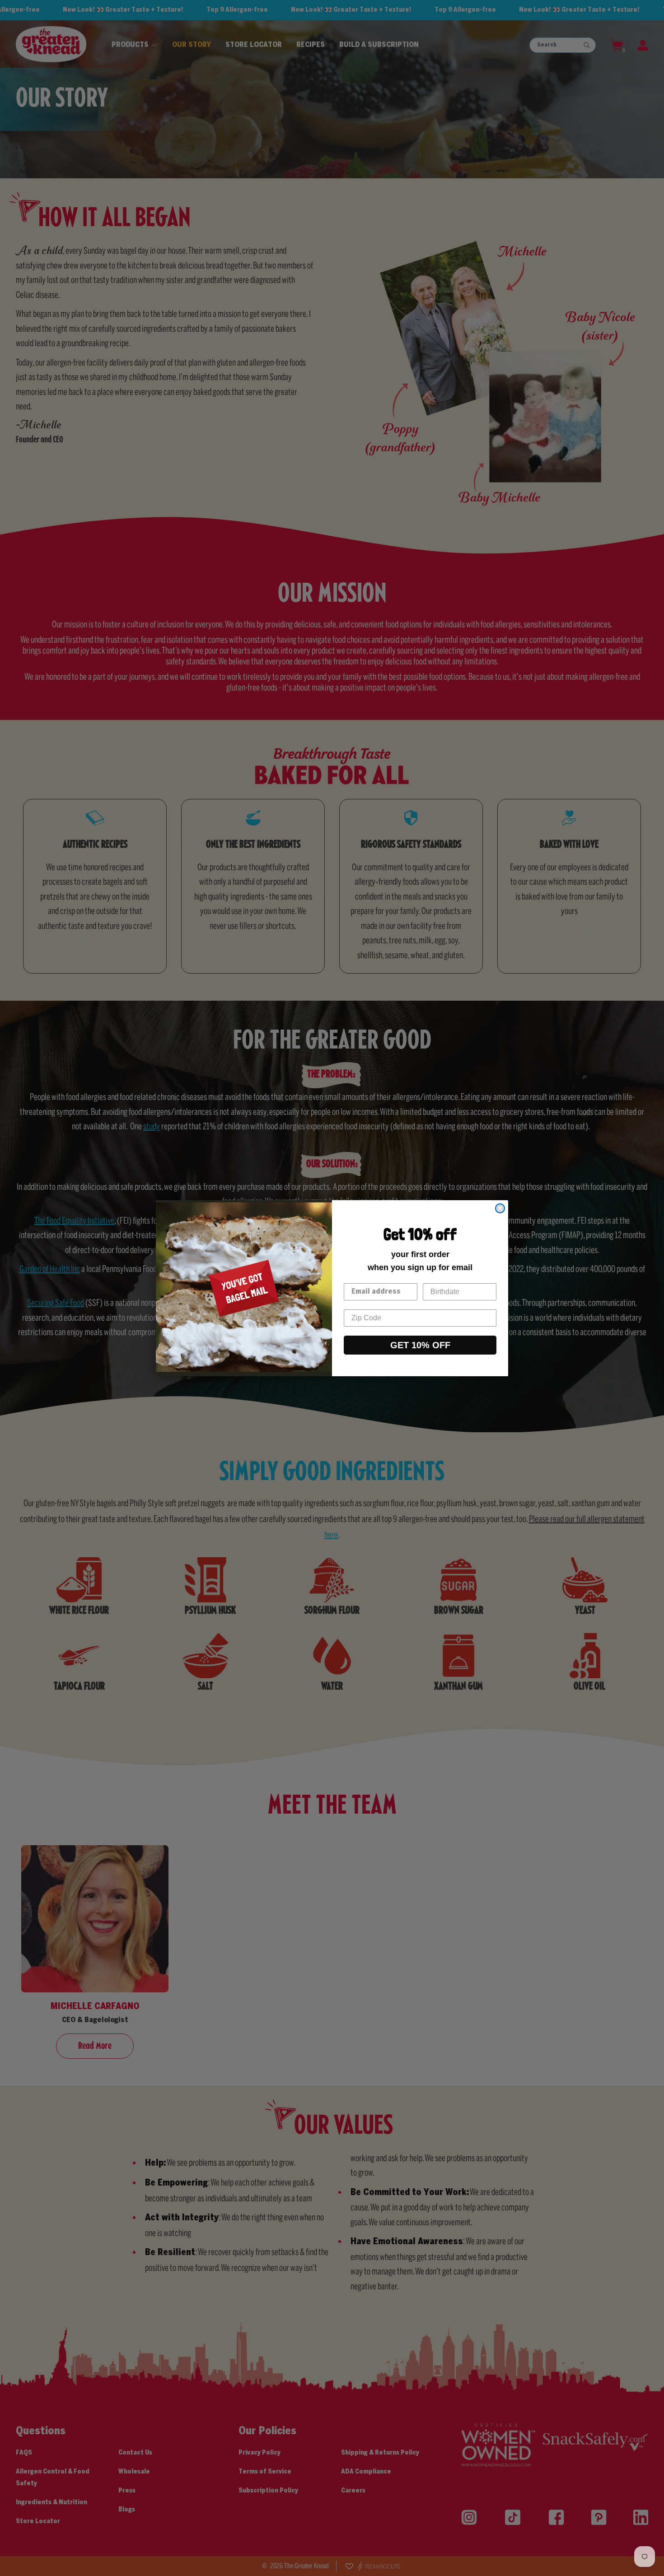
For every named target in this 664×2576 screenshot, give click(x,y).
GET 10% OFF (420, 1345)
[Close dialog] (500, 1208)
